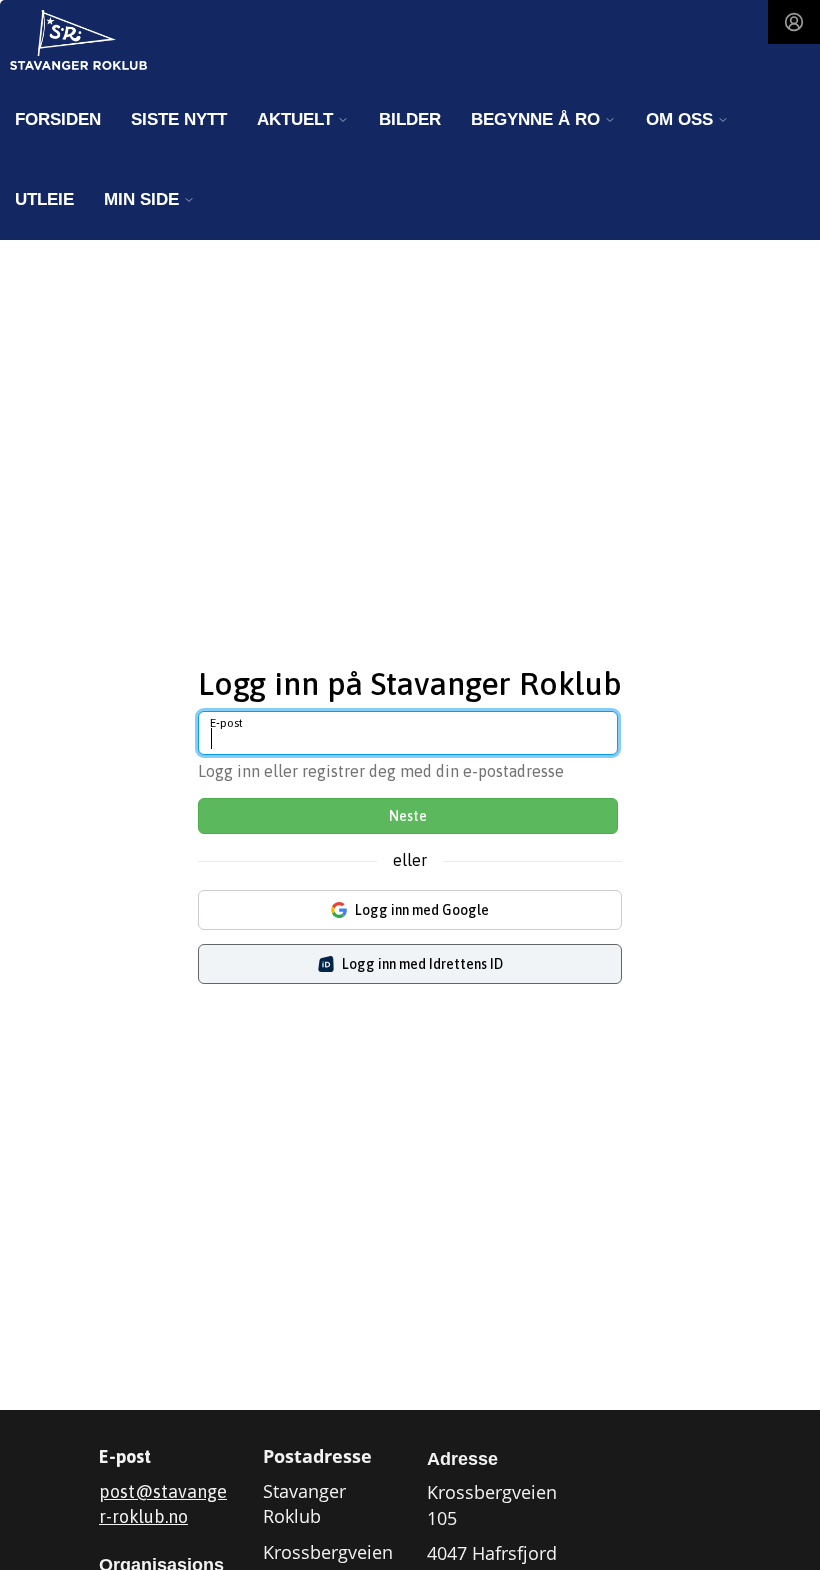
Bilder (410, 119)
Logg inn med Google (422, 910)
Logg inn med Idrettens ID (422, 964)
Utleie (44, 199)
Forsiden (58, 119)
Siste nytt (179, 119)
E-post (226, 723)
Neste (408, 816)
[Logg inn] (794, 22)
